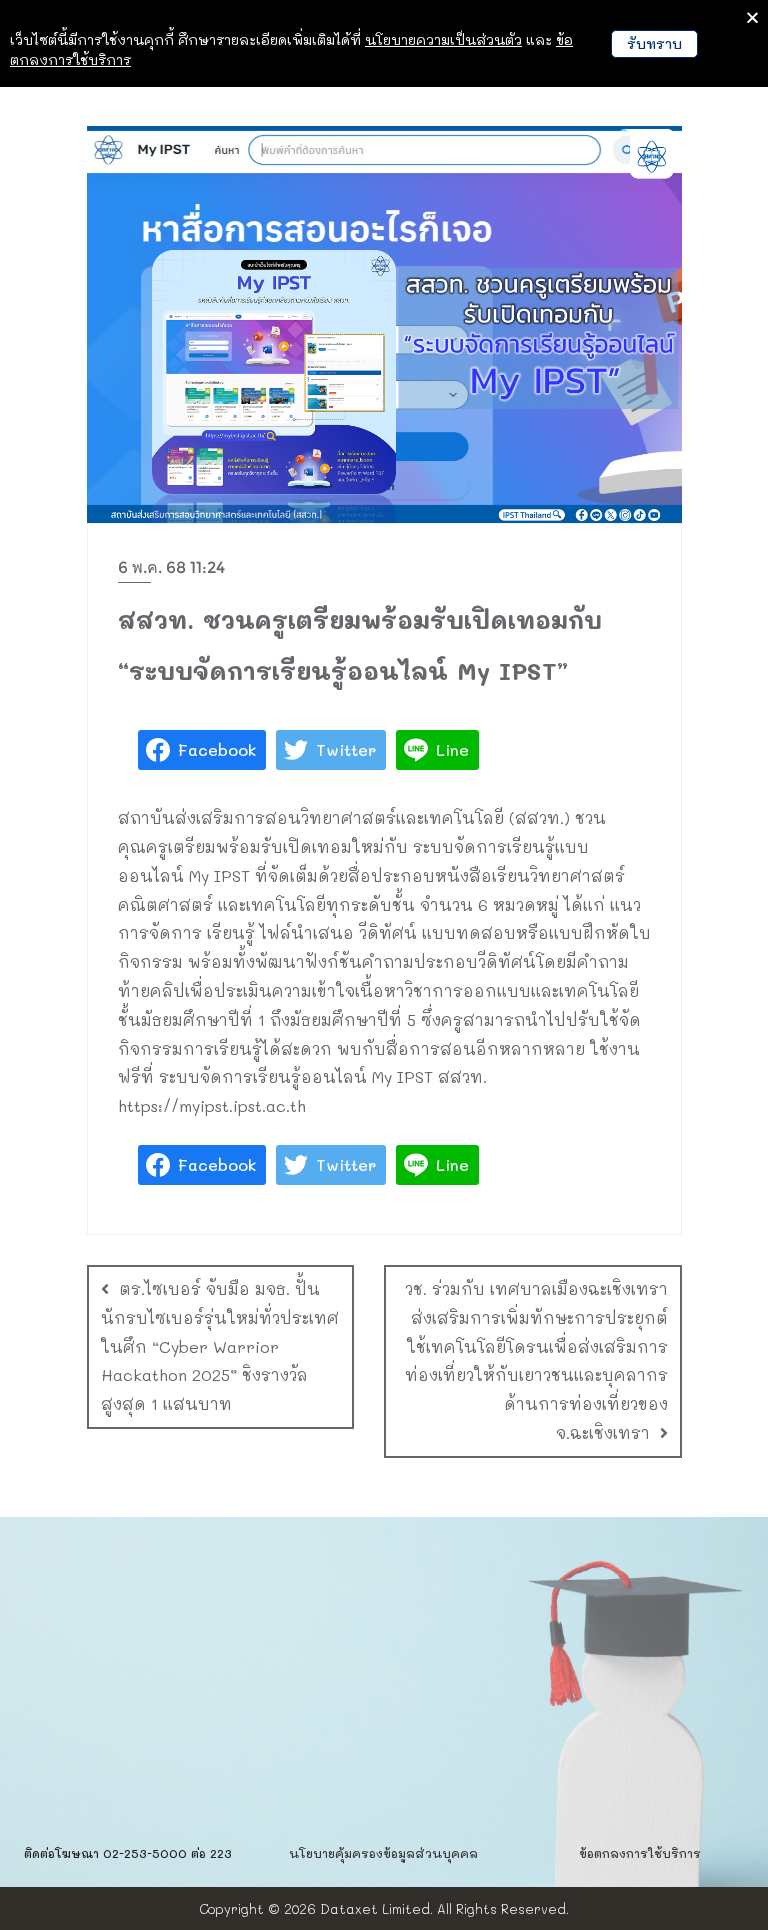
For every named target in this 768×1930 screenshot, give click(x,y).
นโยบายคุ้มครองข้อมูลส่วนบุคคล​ (383, 1853)
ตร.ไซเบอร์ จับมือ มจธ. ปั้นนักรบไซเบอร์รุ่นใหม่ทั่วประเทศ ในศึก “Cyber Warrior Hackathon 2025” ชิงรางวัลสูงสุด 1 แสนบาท (220, 1346)
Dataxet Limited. (376, 1908)
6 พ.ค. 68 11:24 (171, 567)
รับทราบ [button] (654, 43)
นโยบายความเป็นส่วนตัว (443, 39)
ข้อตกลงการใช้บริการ (640, 1853)
